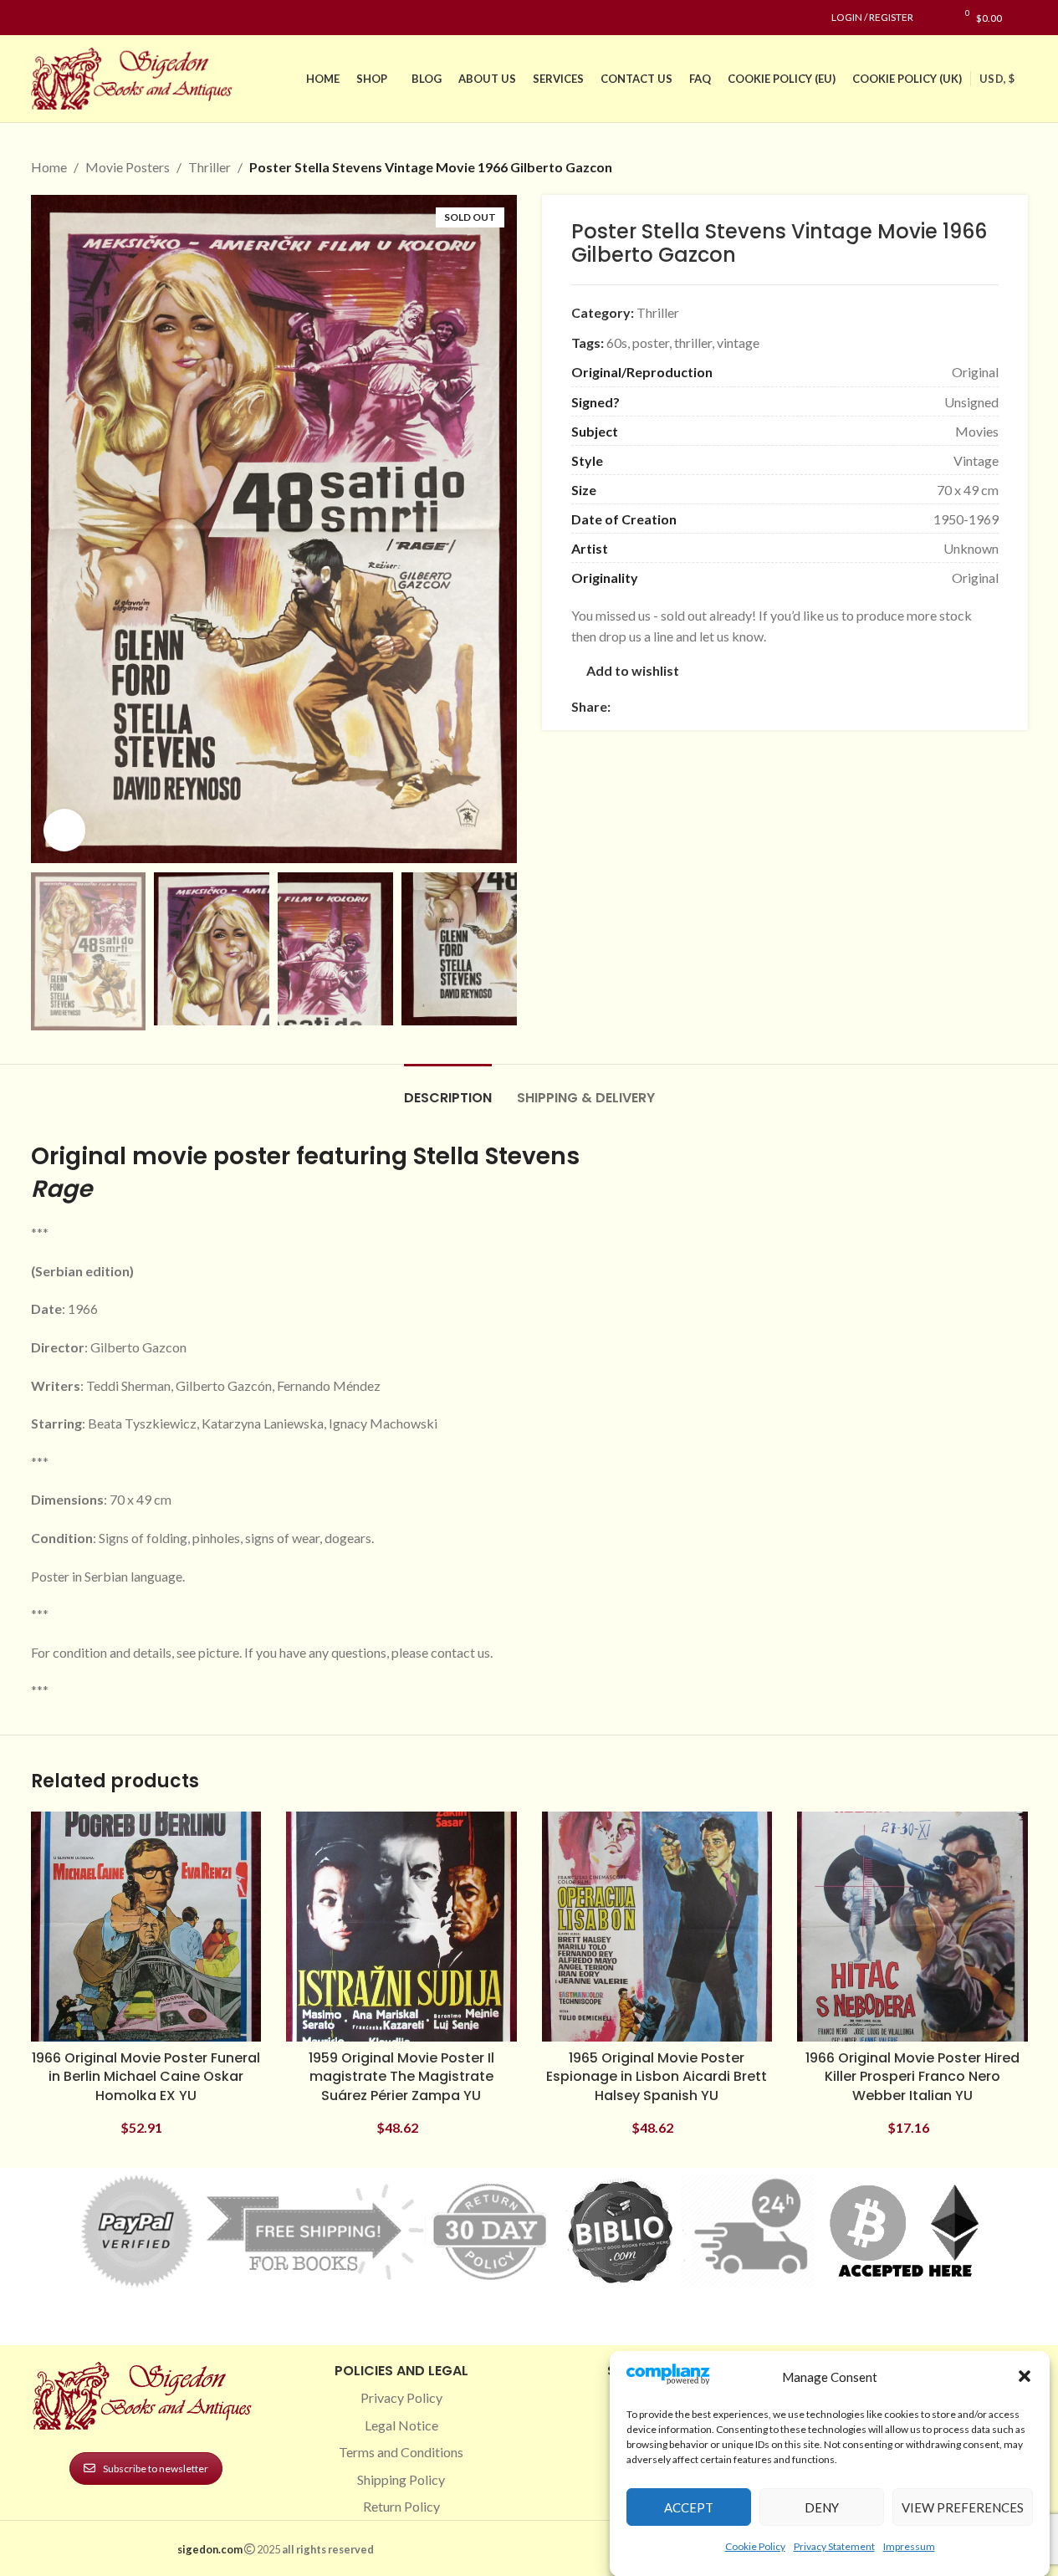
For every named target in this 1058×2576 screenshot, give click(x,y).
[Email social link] (661, 706)
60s (617, 342)
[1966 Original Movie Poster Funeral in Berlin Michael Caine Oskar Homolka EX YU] (146, 1927)
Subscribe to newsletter (156, 2469)
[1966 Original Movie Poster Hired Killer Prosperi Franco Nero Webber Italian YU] (912, 1927)
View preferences (963, 2507)
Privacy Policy (401, 2397)
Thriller (210, 167)
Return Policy (401, 2506)
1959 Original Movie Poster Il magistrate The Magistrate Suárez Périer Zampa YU (401, 2077)
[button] (1025, 2376)
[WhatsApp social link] (741, 706)
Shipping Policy (401, 2479)
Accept (689, 2507)
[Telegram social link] (781, 706)
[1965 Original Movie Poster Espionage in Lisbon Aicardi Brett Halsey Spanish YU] (657, 1927)
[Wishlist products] (935, 18)
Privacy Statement (834, 2545)
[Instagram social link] (61, 18)
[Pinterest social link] (81, 18)
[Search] (1023, 18)
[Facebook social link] (41, 18)
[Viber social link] (801, 706)
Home (49, 167)
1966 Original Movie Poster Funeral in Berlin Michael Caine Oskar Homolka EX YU (146, 2077)
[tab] (448, 1089)
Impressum (909, 2545)
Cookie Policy (755, 2545)
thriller (693, 342)
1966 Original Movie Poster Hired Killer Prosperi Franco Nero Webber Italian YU (912, 2077)
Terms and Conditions (401, 2452)
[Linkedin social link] (101, 18)
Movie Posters (128, 167)
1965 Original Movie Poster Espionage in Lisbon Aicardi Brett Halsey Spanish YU (657, 2077)
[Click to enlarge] (64, 830)
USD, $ (997, 79)
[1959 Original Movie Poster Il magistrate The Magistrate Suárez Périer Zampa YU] (401, 1927)
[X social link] (641, 706)
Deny (822, 2507)
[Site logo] (135, 77)
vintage (738, 342)
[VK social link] (761, 706)
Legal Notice (401, 2425)
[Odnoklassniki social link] (721, 706)
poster (651, 342)
